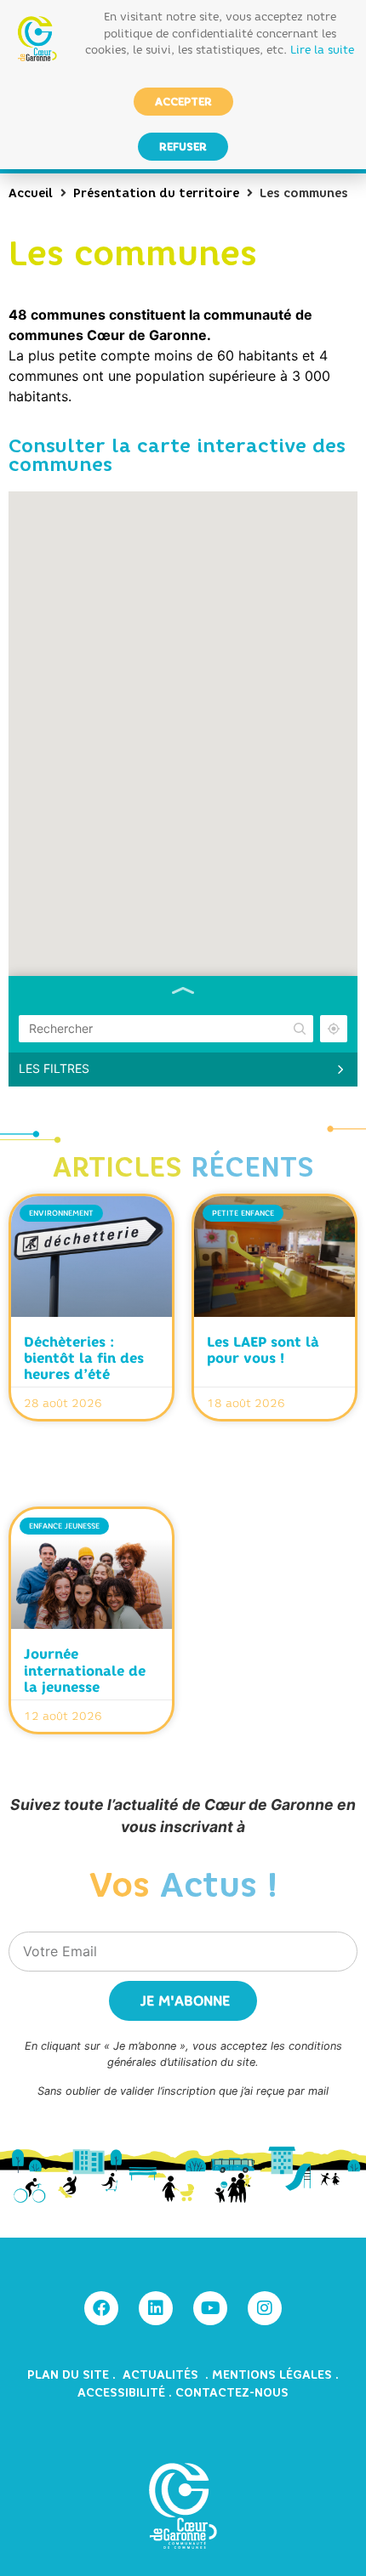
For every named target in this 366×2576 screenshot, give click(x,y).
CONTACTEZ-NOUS (232, 2393)
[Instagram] (265, 2308)
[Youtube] (210, 2308)
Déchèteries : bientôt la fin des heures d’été (84, 1358)
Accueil (31, 193)
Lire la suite (322, 49)
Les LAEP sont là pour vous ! (263, 1350)
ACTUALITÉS (162, 2375)
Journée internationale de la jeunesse (85, 1670)
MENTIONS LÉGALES (272, 2375)
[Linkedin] (156, 2308)
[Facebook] (101, 2308)
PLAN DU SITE (70, 2375)
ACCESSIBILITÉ (121, 2393)
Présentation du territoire (156, 193)
